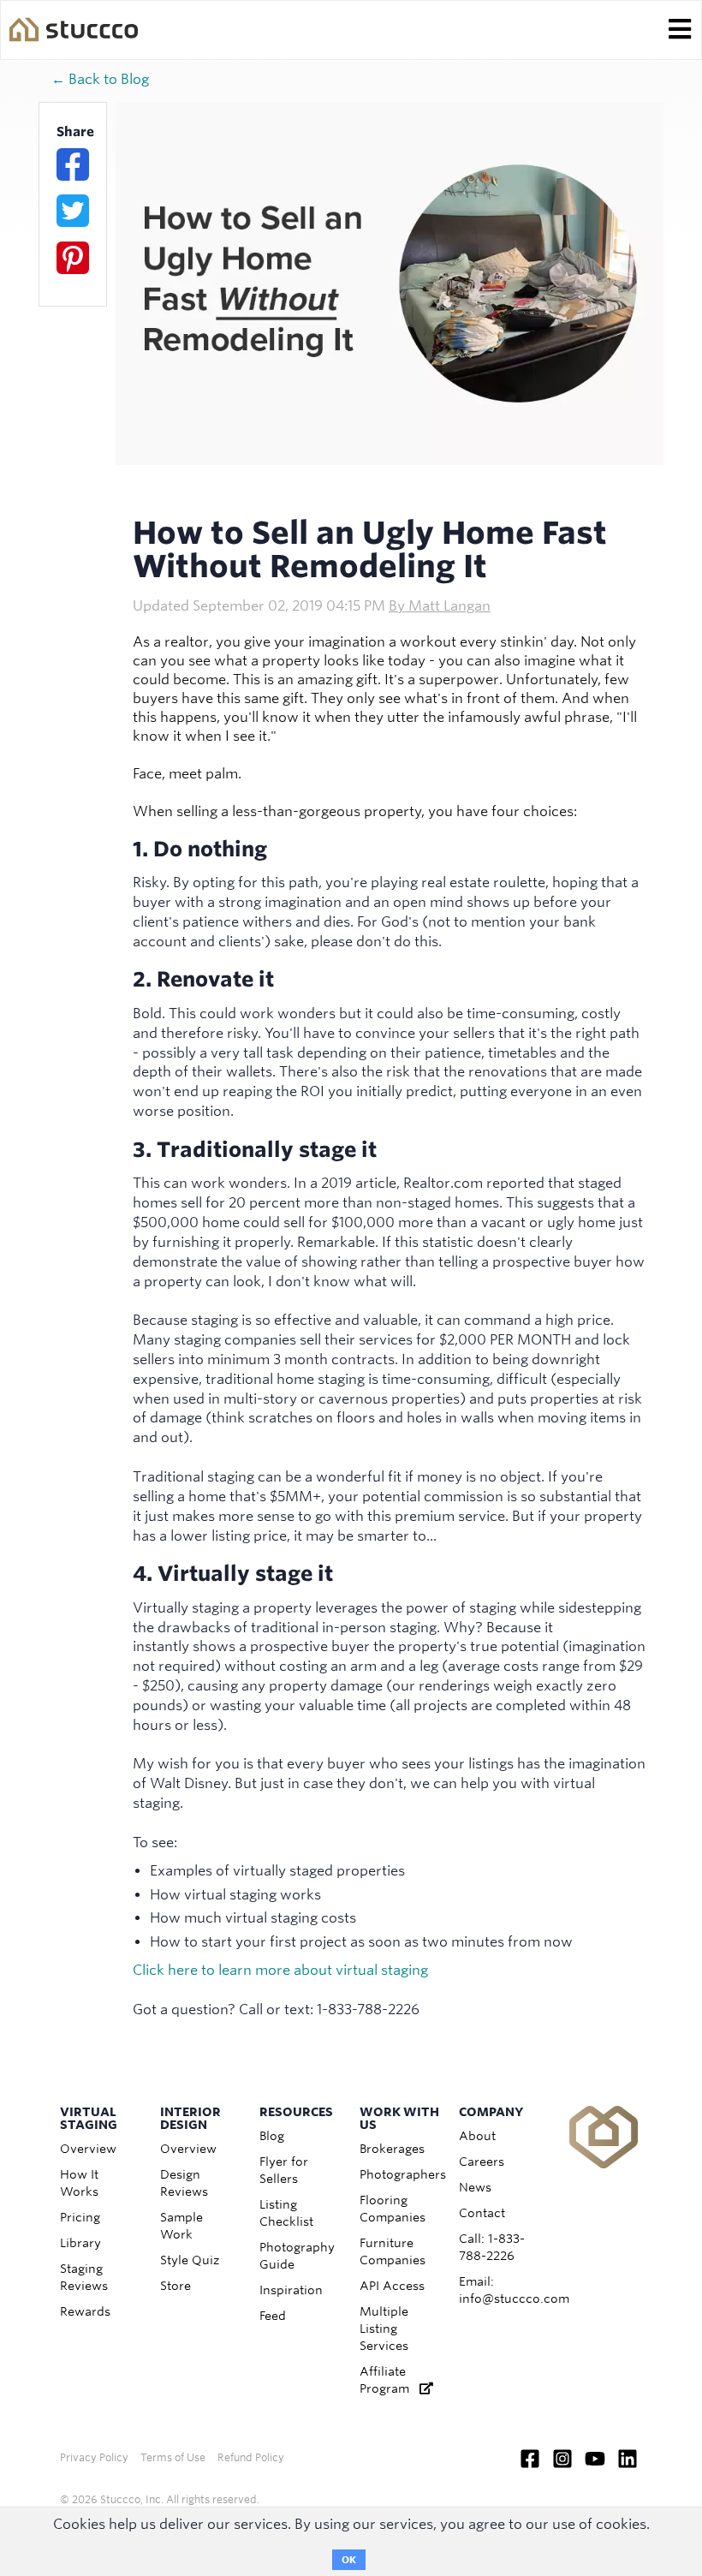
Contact (482, 2213)
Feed (273, 2316)
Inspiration (291, 2290)
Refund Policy (251, 2457)
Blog (272, 2136)
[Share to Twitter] (73, 211)
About (477, 2136)
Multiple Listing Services (384, 2329)
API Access (392, 2286)
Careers (482, 2162)
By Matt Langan (440, 606)
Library (80, 2243)
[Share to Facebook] (73, 164)
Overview (88, 2149)
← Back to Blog (100, 79)
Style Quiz (190, 2260)
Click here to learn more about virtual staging (280, 1970)
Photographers (403, 2174)
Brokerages (392, 2149)
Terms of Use (173, 2457)
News (475, 2187)
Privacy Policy (94, 2457)
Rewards (85, 2311)
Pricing (80, 2217)
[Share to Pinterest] (73, 258)
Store (175, 2286)
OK (349, 2560)
